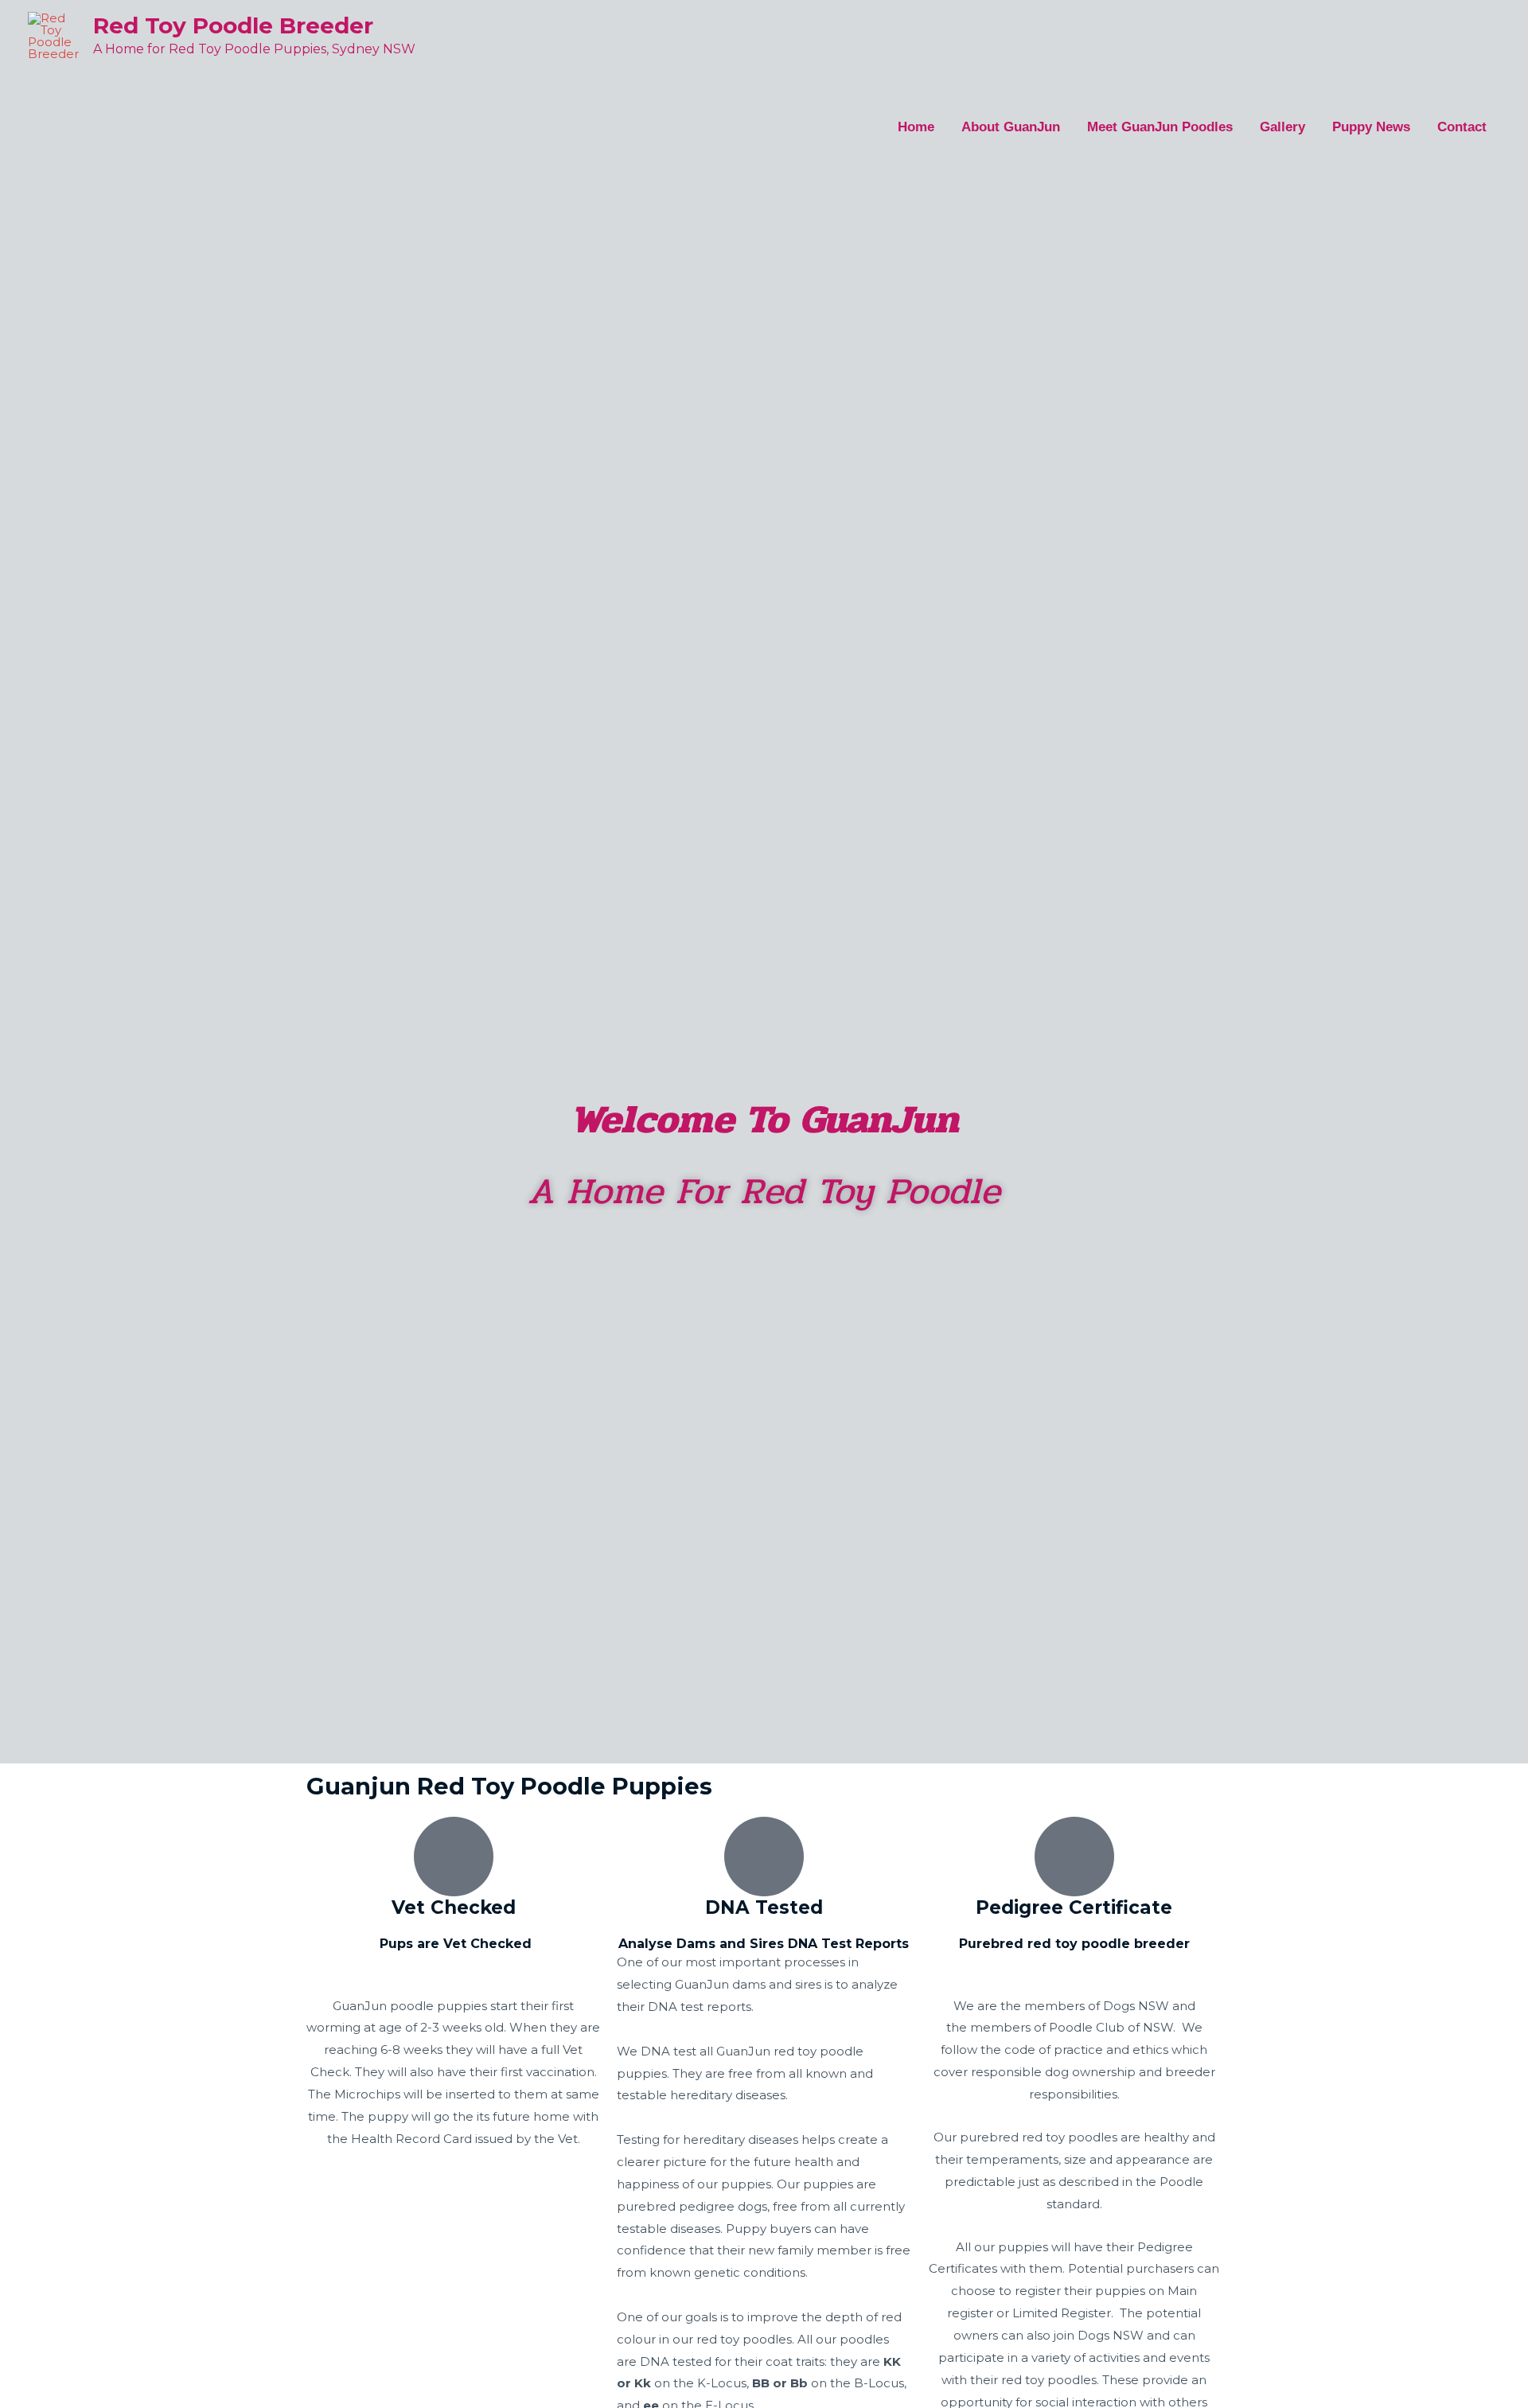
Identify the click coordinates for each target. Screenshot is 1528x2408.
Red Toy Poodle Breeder (233, 25)
